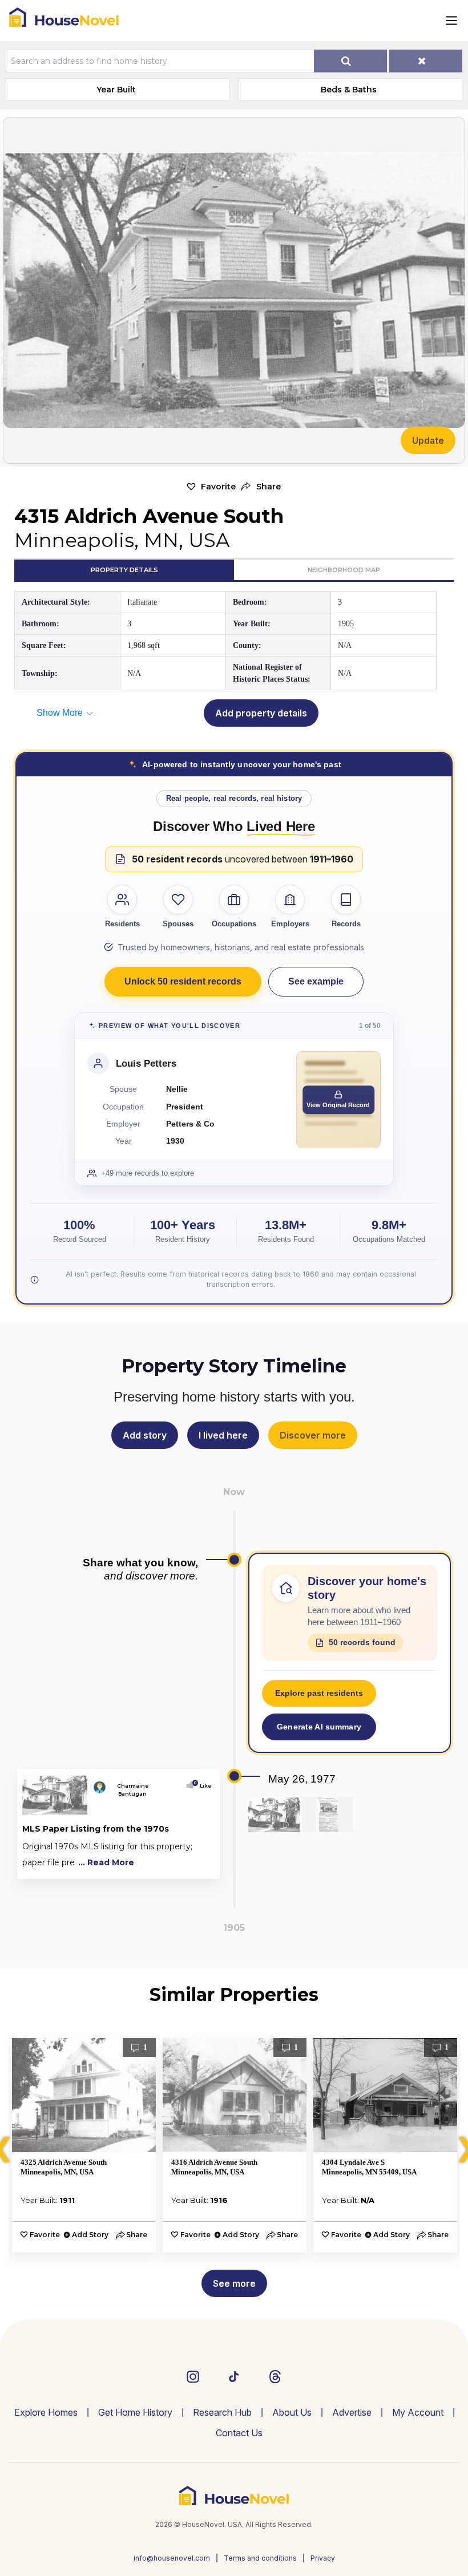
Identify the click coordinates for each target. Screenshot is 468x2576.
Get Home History (135, 2412)
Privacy (323, 2558)
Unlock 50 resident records (183, 981)
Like (203, 1786)
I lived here (223, 1435)
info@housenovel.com (172, 2558)
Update (428, 440)
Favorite (218, 487)
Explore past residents (319, 1693)
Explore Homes (46, 2412)
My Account (418, 2412)
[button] (261, 487)
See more (234, 2283)
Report (197, 1868)
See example (316, 981)
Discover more (313, 1435)
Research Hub (222, 2412)
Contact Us (239, 2433)
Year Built (116, 90)
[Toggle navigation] (451, 21)
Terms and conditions (260, 2558)
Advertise (352, 2412)
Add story (145, 1435)
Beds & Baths (349, 90)
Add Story (90, 2235)
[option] (84, 2145)
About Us (292, 2412)
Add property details (261, 713)
